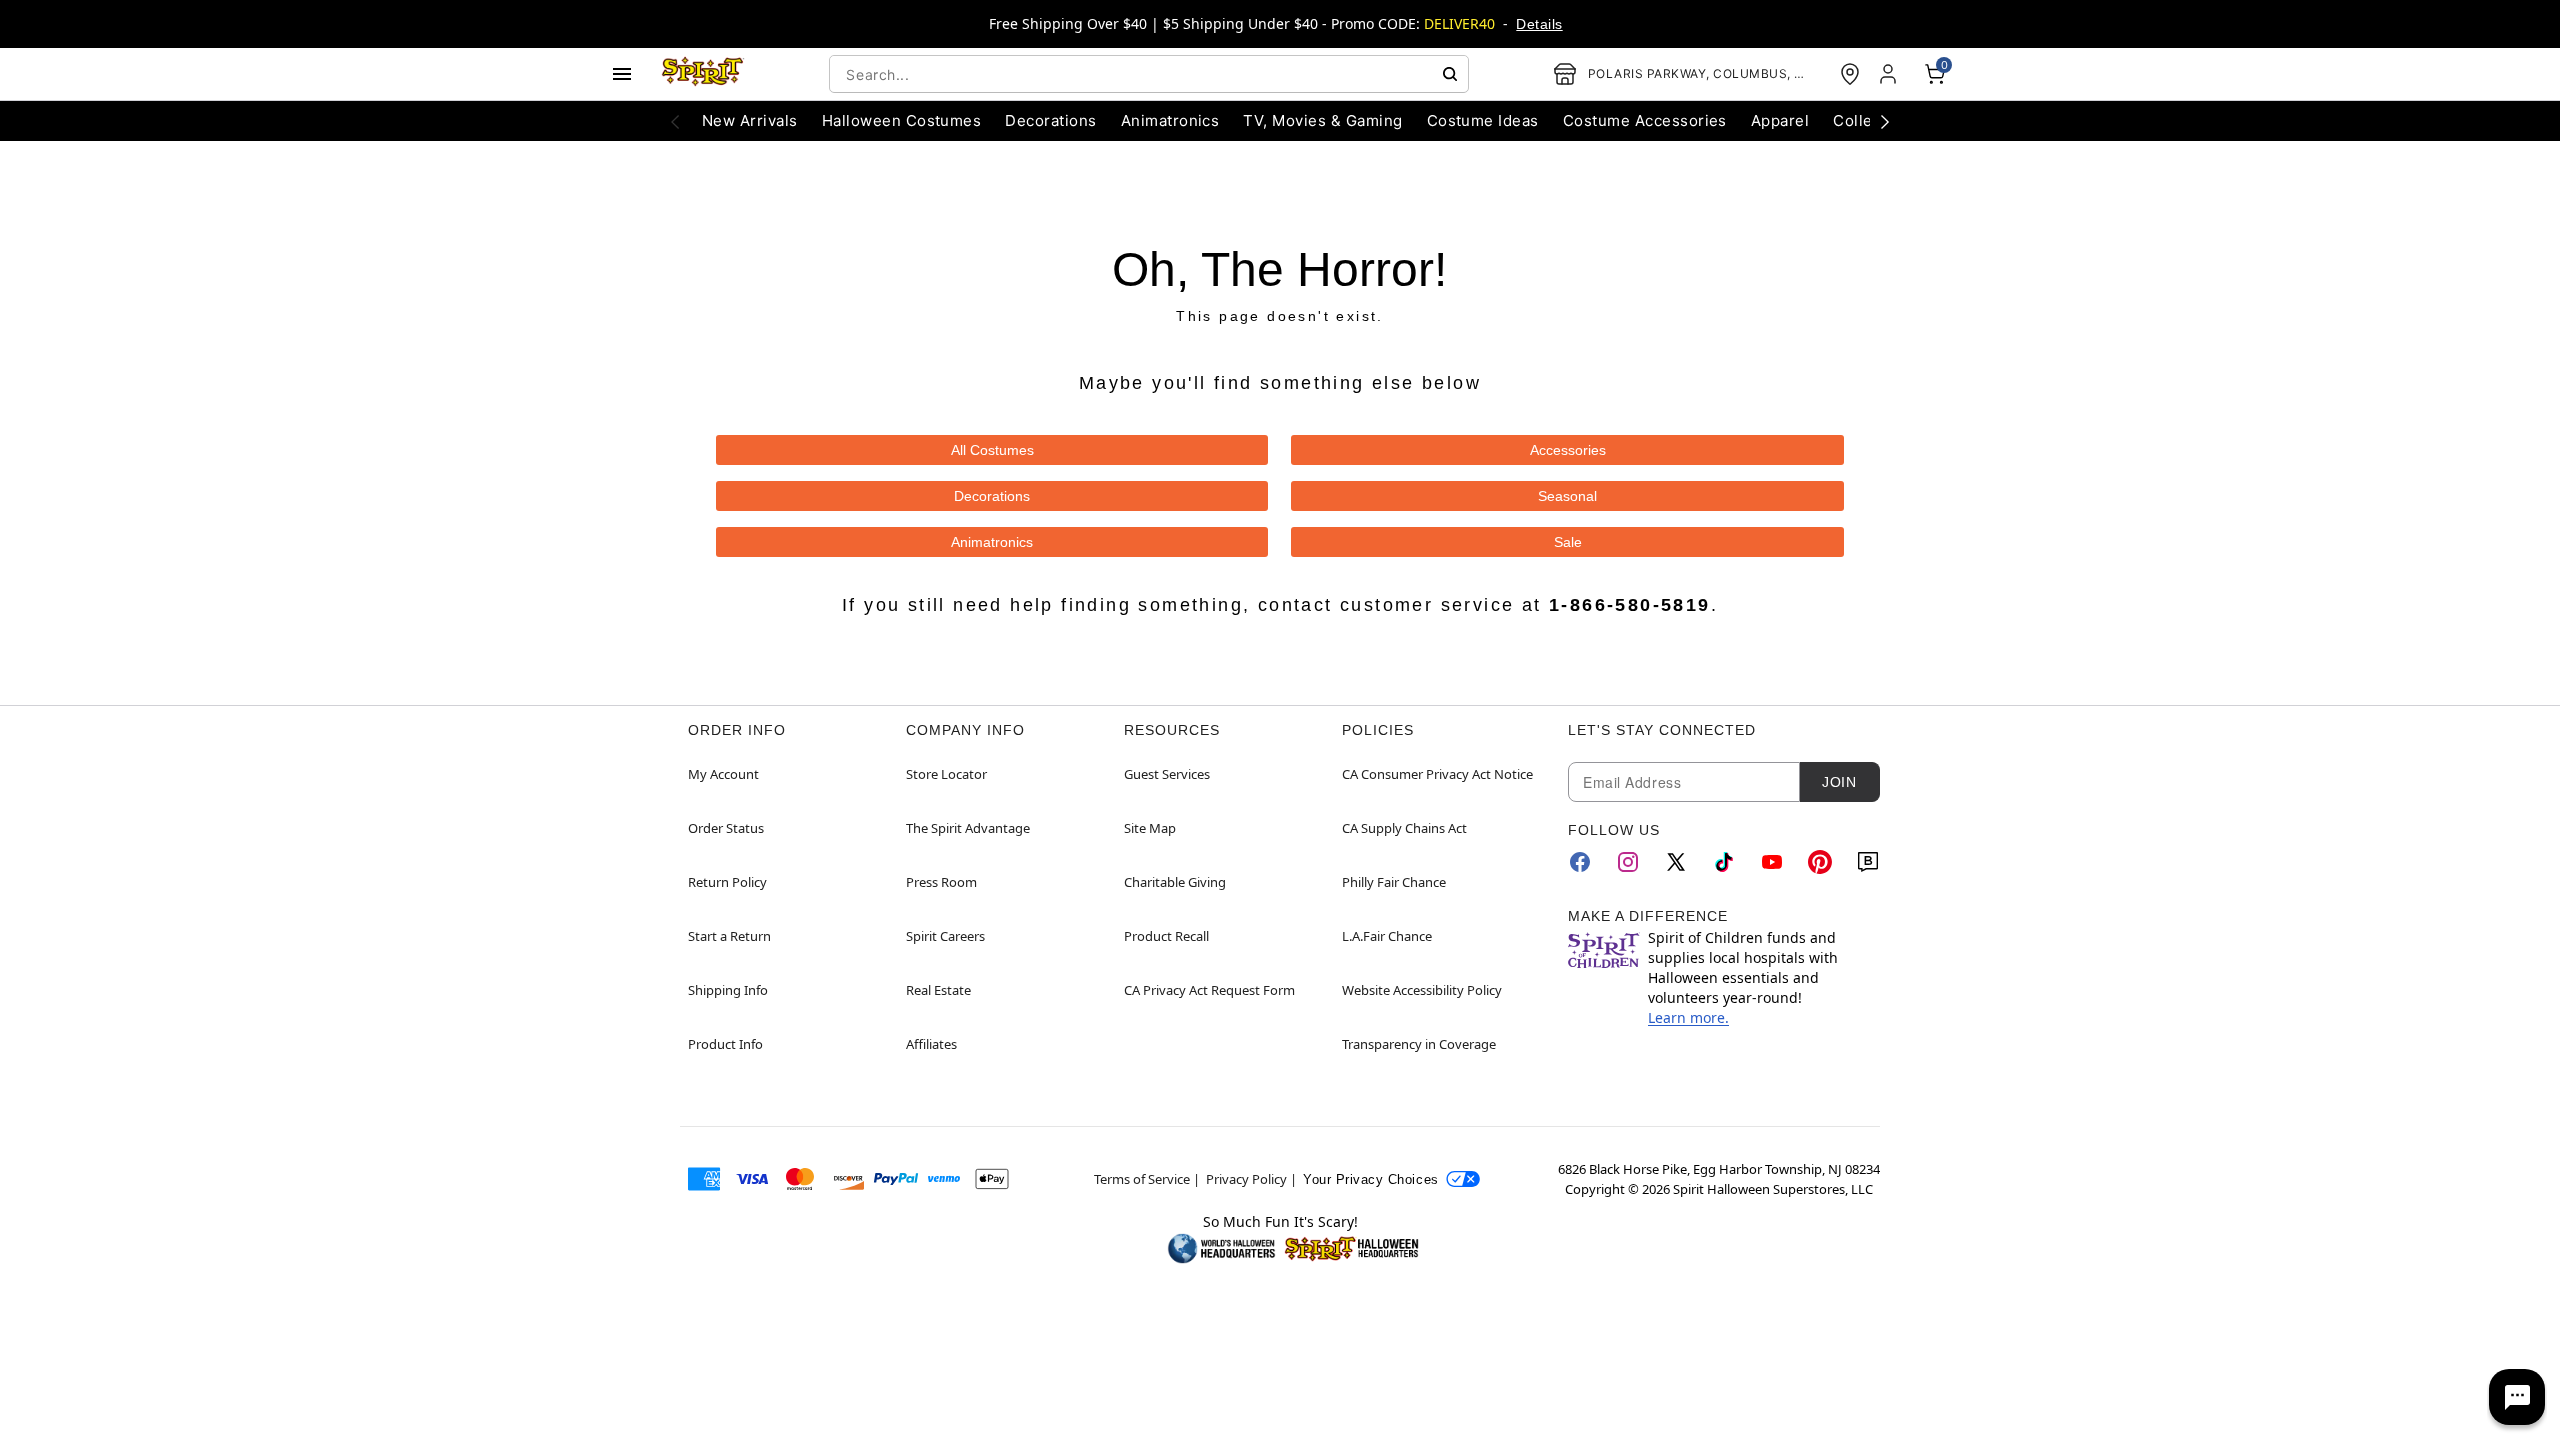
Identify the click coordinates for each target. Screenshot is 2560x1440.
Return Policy (727, 882)
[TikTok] (1724, 862)
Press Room (941, 882)
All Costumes (992, 450)
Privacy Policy (1246, 1179)
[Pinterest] (1820, 862)
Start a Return (729, 936)
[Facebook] (1580, 862)
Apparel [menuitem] (1780, 120)
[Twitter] (1676, 862)
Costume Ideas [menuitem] (1483, 120)
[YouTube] (1772, 862)
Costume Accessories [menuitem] (1645, 120)
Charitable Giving (1175, 882)
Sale (1568, 542)
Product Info (725, 1044)
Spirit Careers (945, 936)
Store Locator (946, 774)
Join (1839, 782)
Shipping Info (728, 990)
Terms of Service (1142, 1179)
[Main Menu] (622, 74)
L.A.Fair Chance (1387, 936)
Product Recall (1166, 936)
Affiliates (931, 1044)
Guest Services (1167, 774)
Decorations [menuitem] (1050, 120)
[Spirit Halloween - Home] (703, 74)
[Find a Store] (1850, 74)
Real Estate (938, 990)
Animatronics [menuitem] (1170, 120)
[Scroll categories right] (1885, 121)
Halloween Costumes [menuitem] (902, 120)
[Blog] (1868, 862)
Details (1539, 24)
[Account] (1890, 74)
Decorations (992, 496)
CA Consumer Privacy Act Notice (1437, 774)
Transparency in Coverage (1419, 1044)
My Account (723, 774)
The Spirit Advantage (968, 828)
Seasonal (1567, 496)
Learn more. (1688, 1017)
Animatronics (992, 542)
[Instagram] (1628, 862)
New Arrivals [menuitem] (750, 120)
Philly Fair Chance (1394, 882)
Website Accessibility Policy (1422, 990)
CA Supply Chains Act (1404, 828)
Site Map (1150, 828)
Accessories (1568, 450)
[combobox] (1149, 74)
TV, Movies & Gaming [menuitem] (1322, 120)
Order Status (726, 828)
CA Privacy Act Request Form (1209, 990)
